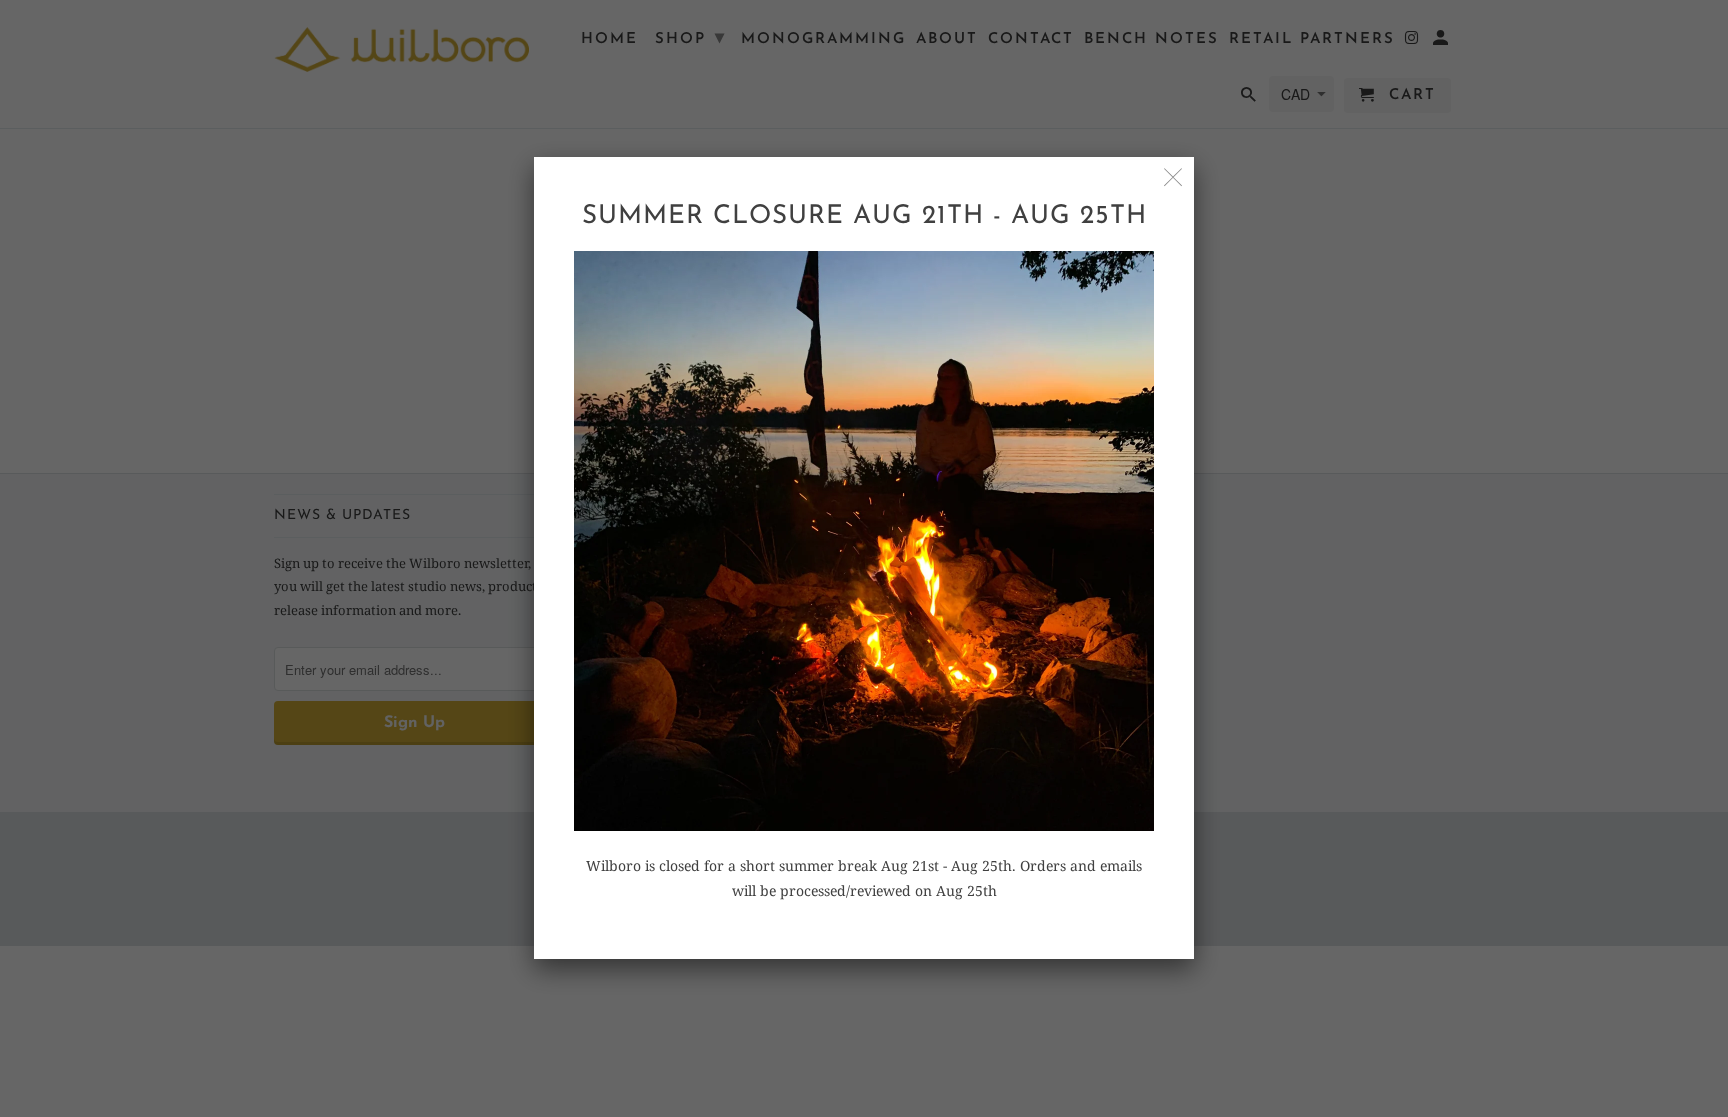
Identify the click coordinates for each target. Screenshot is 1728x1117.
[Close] (1173, 177)
